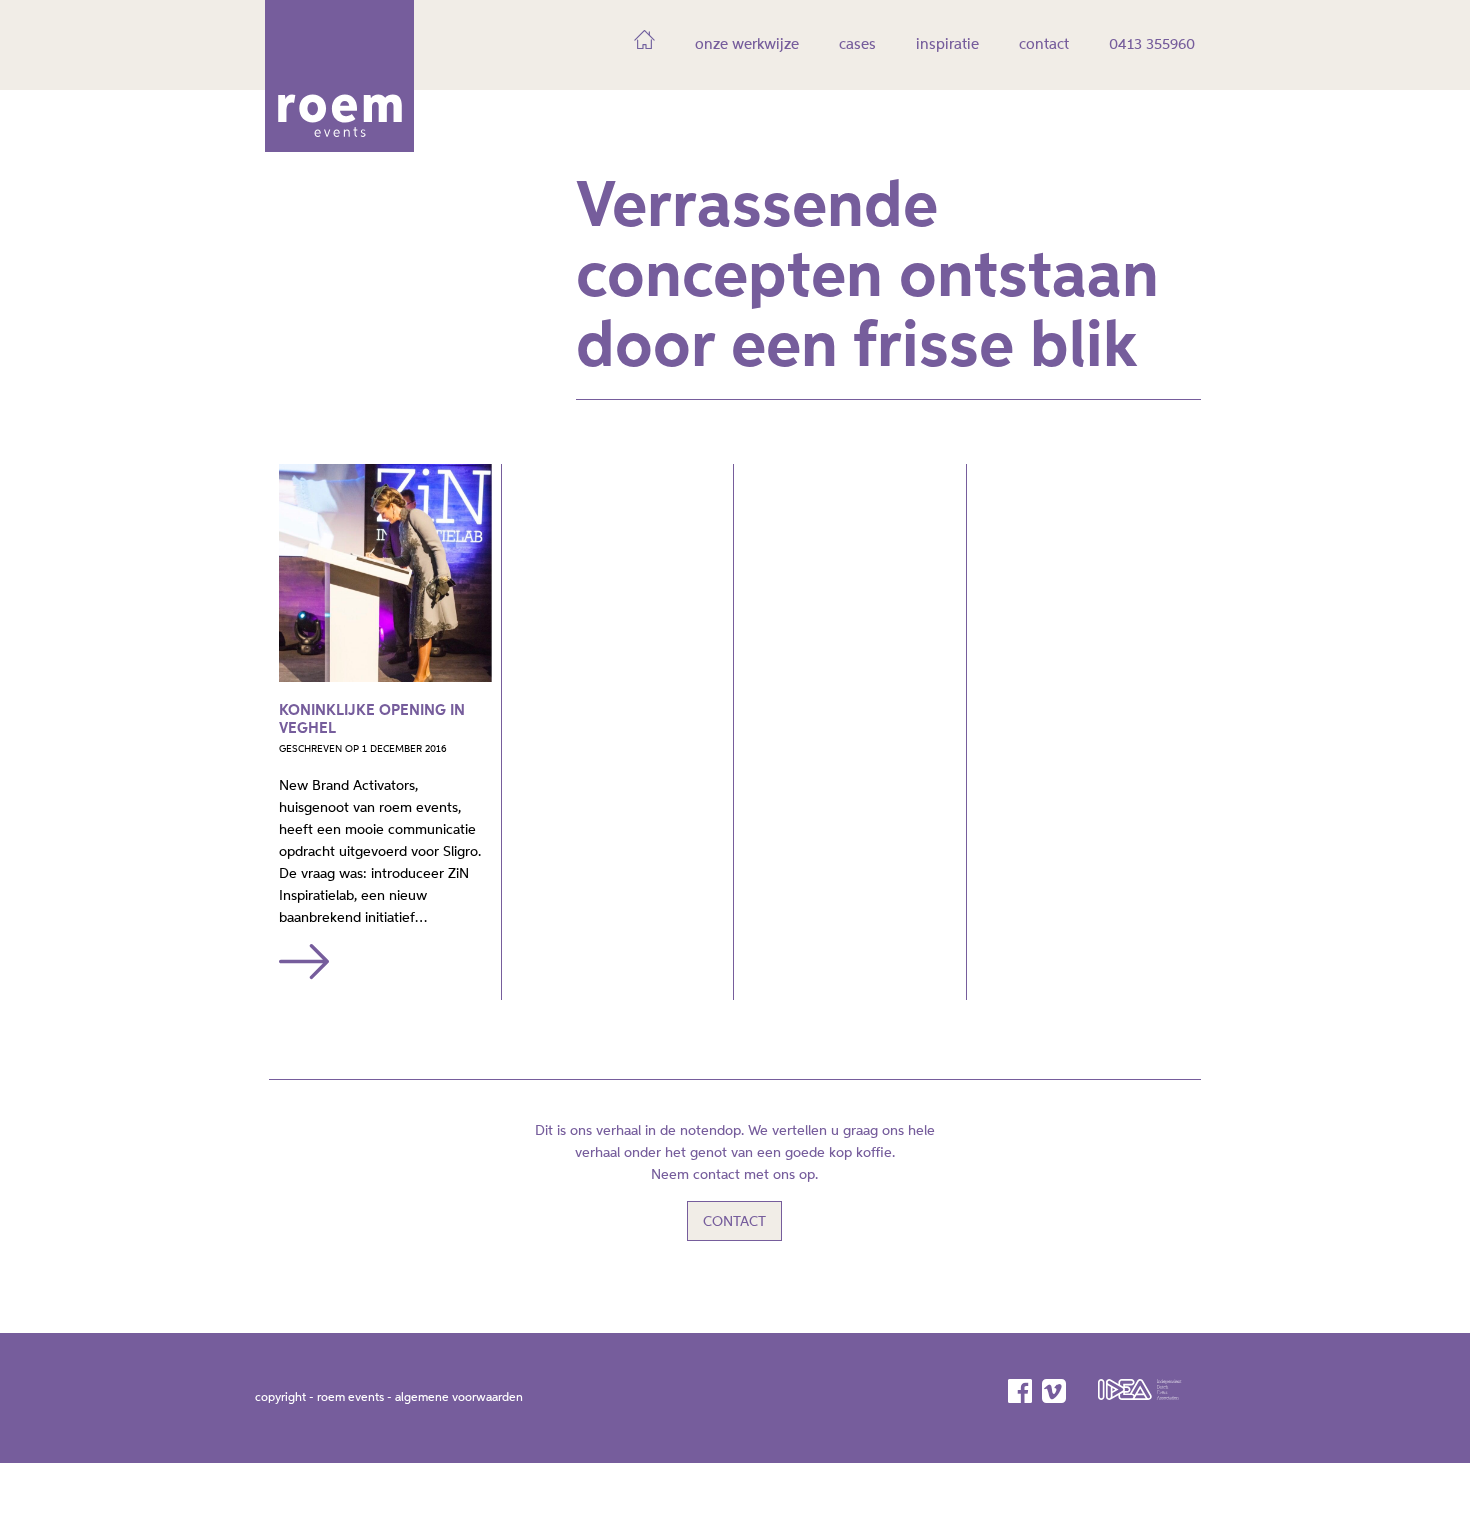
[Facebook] (1021, 1391)
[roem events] (339, 145)
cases (857, 44)
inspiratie (947, 44)
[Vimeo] (1055, 1391)
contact (1044, 44)
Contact (734, 1222)
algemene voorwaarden (459, 1398)
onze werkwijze (747, 44)
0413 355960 (1152, 44)
